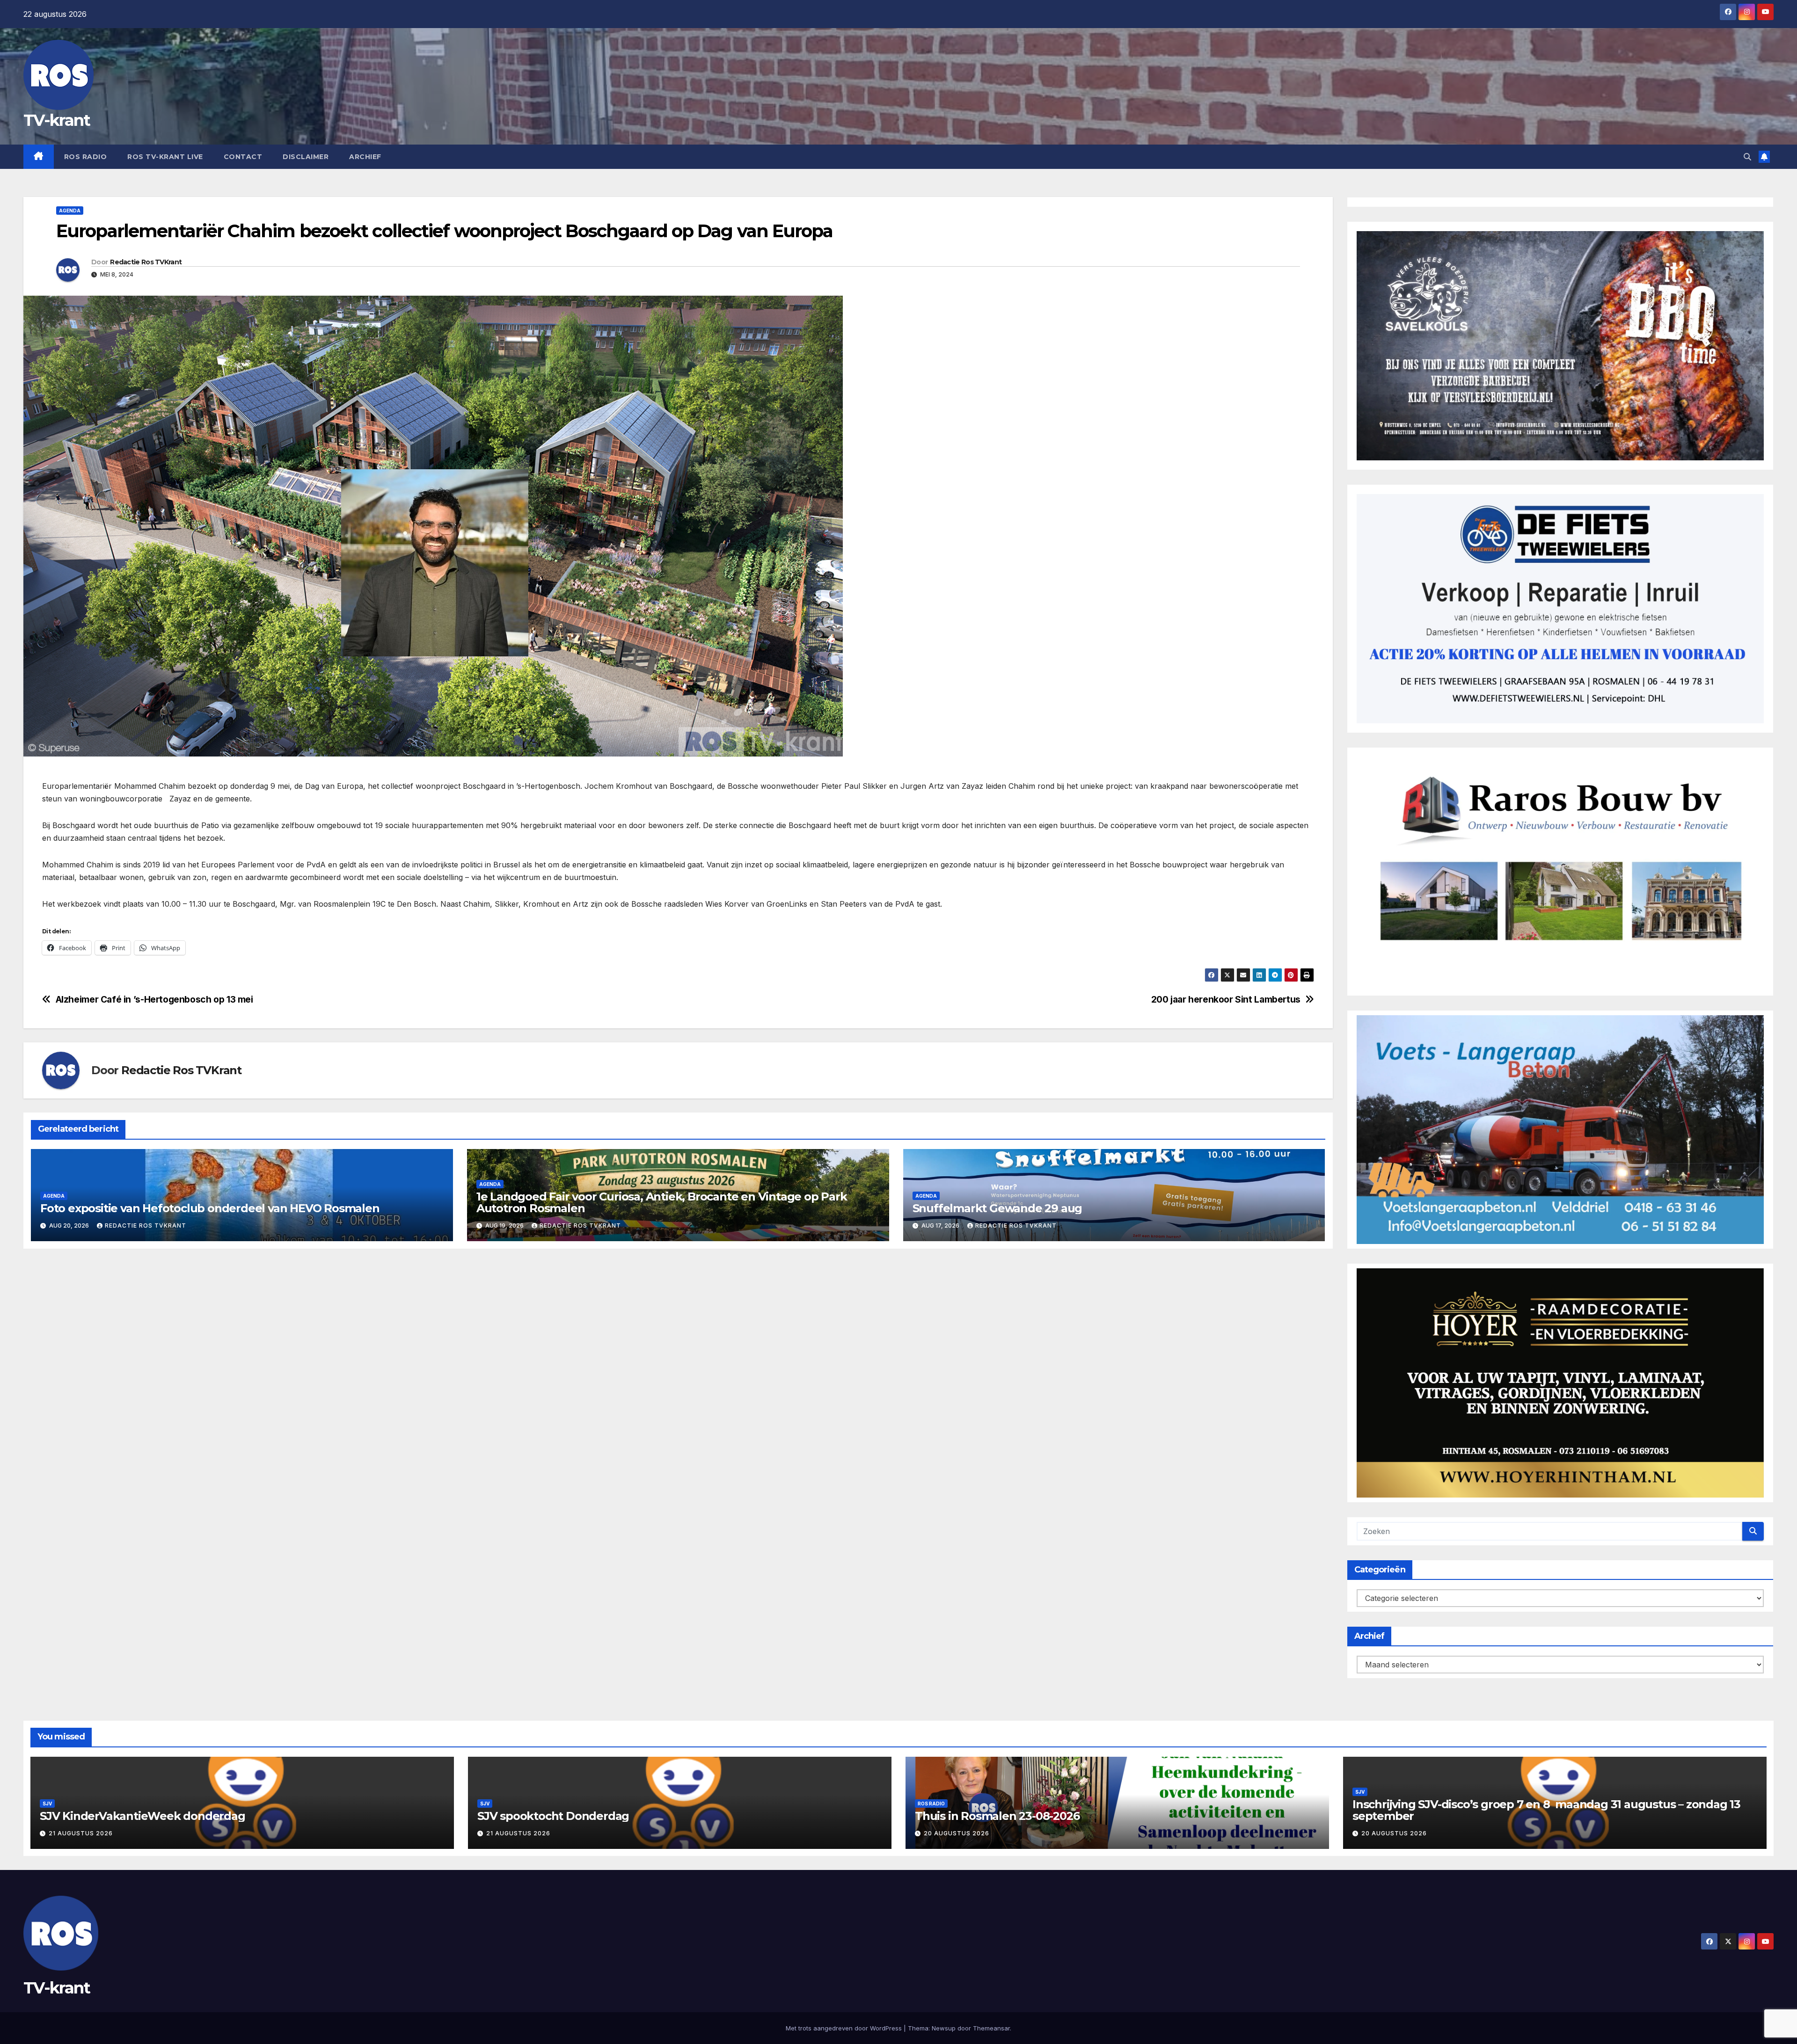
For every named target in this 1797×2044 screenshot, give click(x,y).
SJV (47, 1804)
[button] (1747, 157)
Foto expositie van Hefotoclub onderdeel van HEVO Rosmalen (210, 1208)
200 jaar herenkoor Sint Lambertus (1226, 1000)
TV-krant (57, 120)
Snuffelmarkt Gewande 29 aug (997, 1208)
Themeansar (991, 2028)
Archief (365, 157)
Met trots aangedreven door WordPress (845, 2028)
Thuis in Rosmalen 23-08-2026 (997, 1816)
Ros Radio (86, 157)
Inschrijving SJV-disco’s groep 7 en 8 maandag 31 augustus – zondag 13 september (1546, 1810)
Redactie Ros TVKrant (146, 262)
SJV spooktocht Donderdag (553, 1816)
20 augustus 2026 (957, 1833)
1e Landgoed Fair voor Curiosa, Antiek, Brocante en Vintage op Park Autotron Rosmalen (662, 1202)
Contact (243, 157)
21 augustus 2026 (81, 1833)
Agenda (70, 211)
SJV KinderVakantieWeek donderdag (142, 1816)
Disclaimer (306, 157)
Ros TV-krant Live (165, 157)
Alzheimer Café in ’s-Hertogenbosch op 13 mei (154, 1000)
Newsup (944, 2028)
